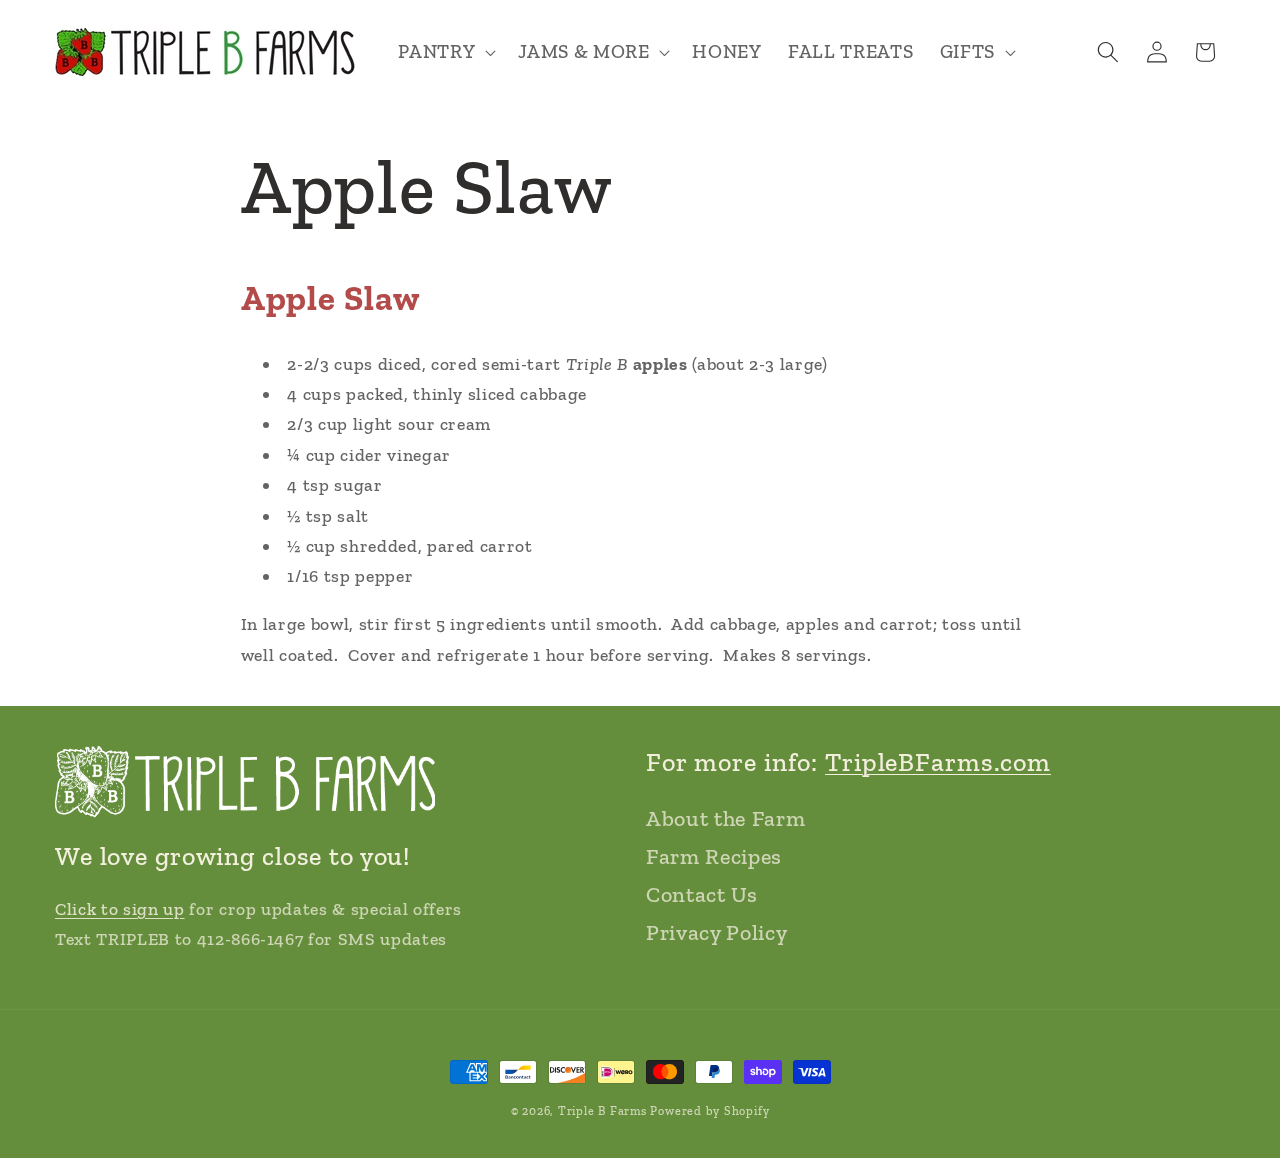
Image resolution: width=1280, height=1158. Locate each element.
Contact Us (702, 894)
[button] (445, 52)
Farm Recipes (714, 856)
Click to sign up (120, 909)
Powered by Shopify (709, 1111)
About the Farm (725, 818)
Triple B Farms (602, 1111)
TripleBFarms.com (938, 762)
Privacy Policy (716, 932)
